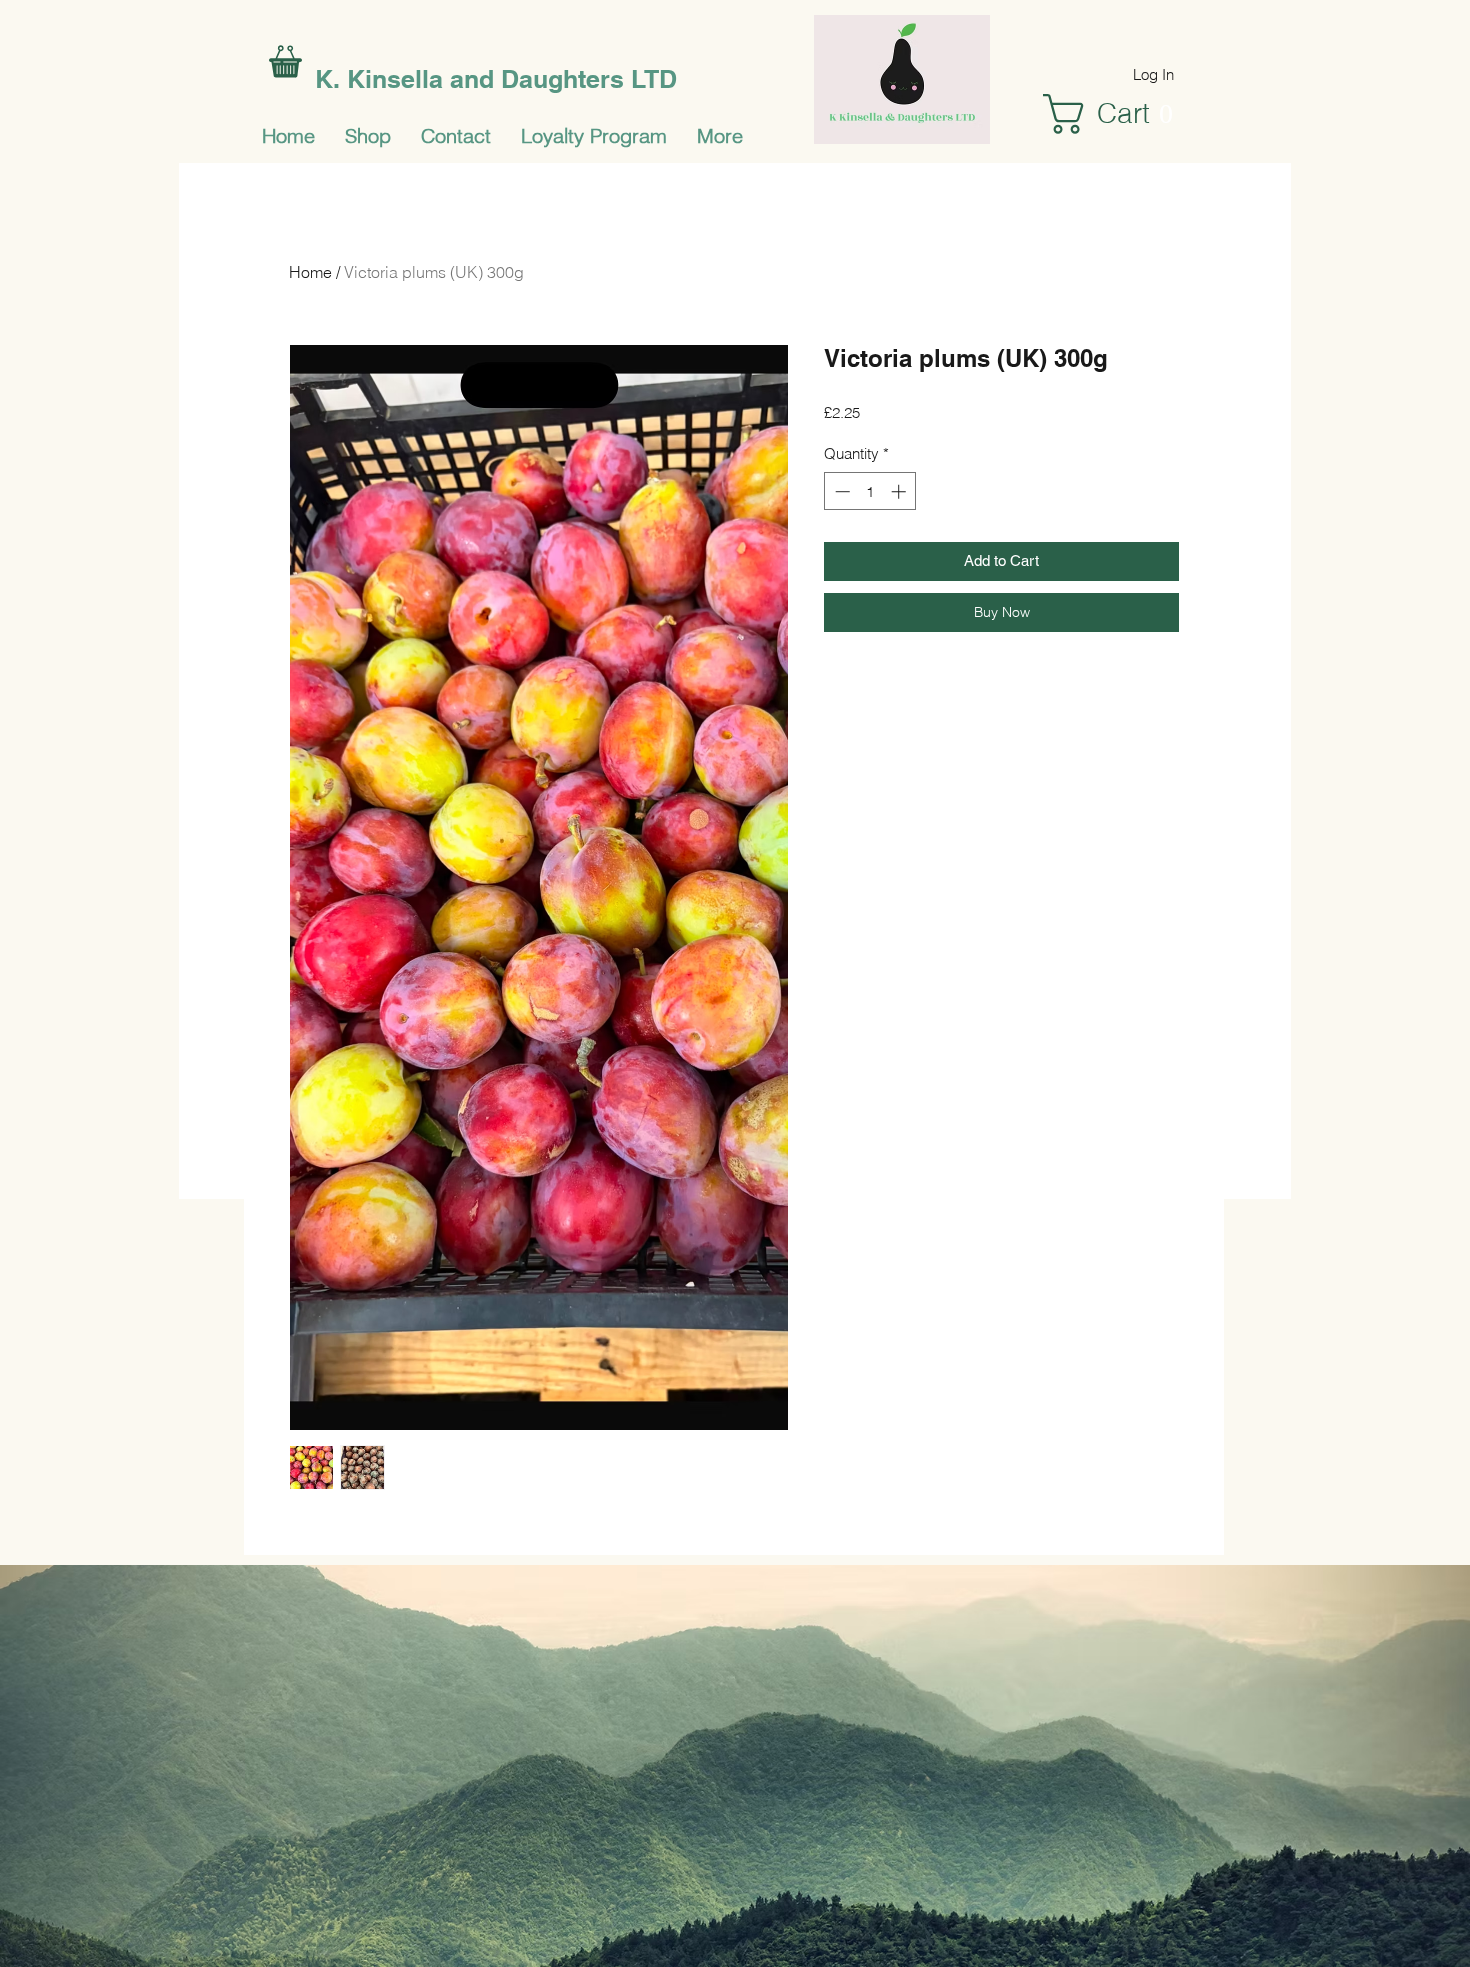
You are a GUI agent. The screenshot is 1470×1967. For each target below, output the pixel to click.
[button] (1120, 114)
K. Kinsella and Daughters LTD (496, 79)
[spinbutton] (870, 491)
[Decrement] (840, 491)
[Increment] (900, 491)
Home (310, 272)
